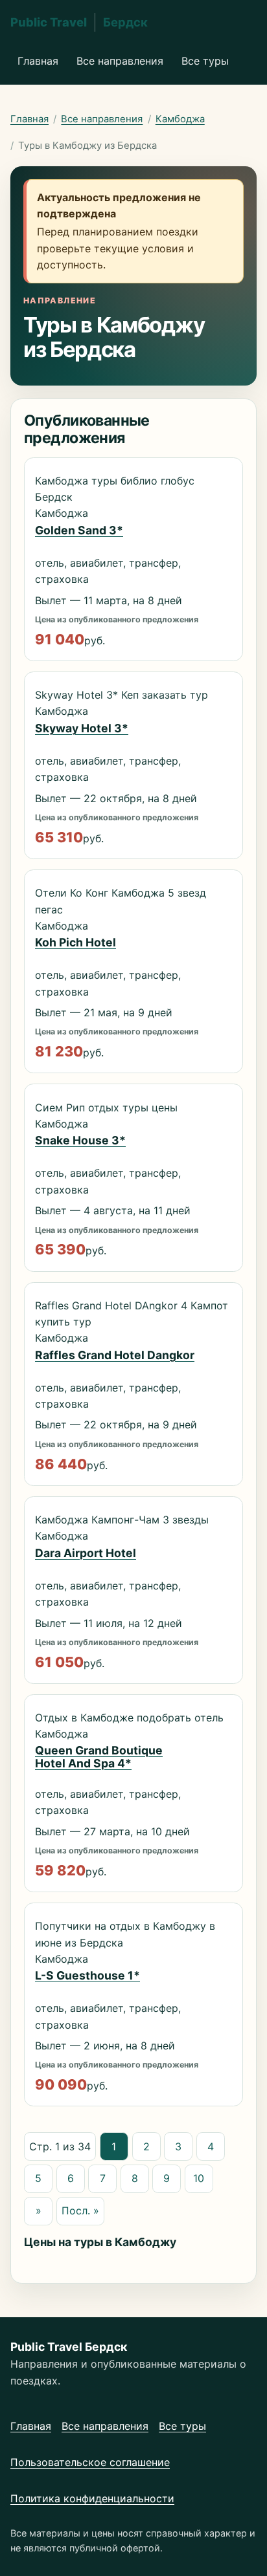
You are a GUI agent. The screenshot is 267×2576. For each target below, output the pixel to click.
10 (199, 2178)
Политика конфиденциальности (92, 2498)
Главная (38, 61)
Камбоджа (180, 119)
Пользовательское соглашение (90, 2462)
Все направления (120, 61)
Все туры (205, 61)
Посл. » (80, 2210)
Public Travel (79, 22)
